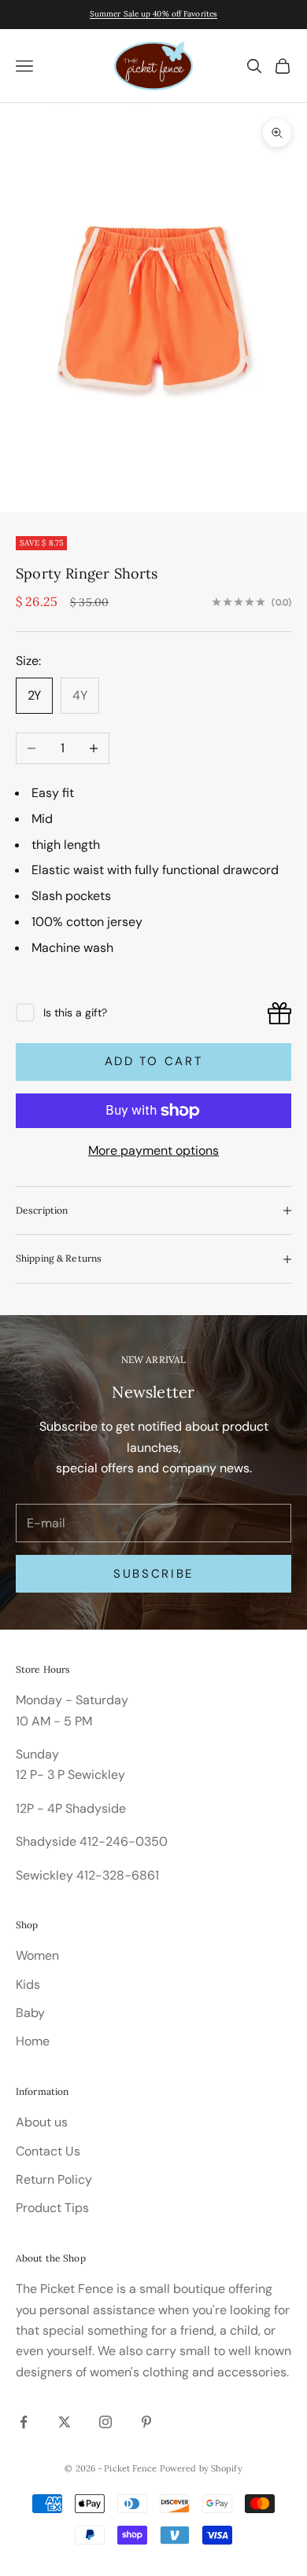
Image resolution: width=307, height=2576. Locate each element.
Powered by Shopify (201, 2468)
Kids (28, 1984)
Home (33, 2041)
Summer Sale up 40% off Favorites (153, 14)
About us (42, 2122)
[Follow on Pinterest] (146, 2422)
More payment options (153, 1150)
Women (37, 1955)
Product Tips (52, 2208)
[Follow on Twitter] (65, 2422)
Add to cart (154, 1061)
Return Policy (54, 2179)
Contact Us (48, 2151)
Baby (30, 2013)
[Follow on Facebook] (24, 2422)
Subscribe (153, 1574)
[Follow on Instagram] (105, 2422)
